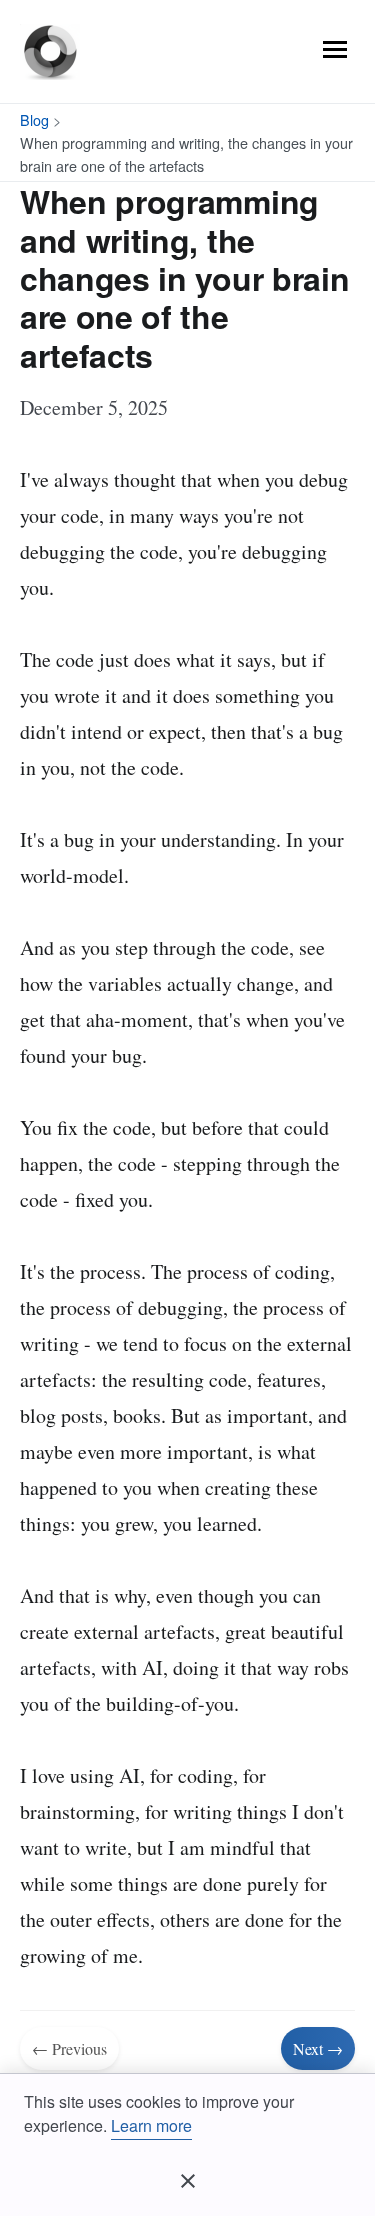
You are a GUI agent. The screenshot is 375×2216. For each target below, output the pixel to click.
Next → (318, 2048)
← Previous (69, 2048)
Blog (34, 119)
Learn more (151, 2125)
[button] (335, 49)
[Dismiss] (187, 2181)
